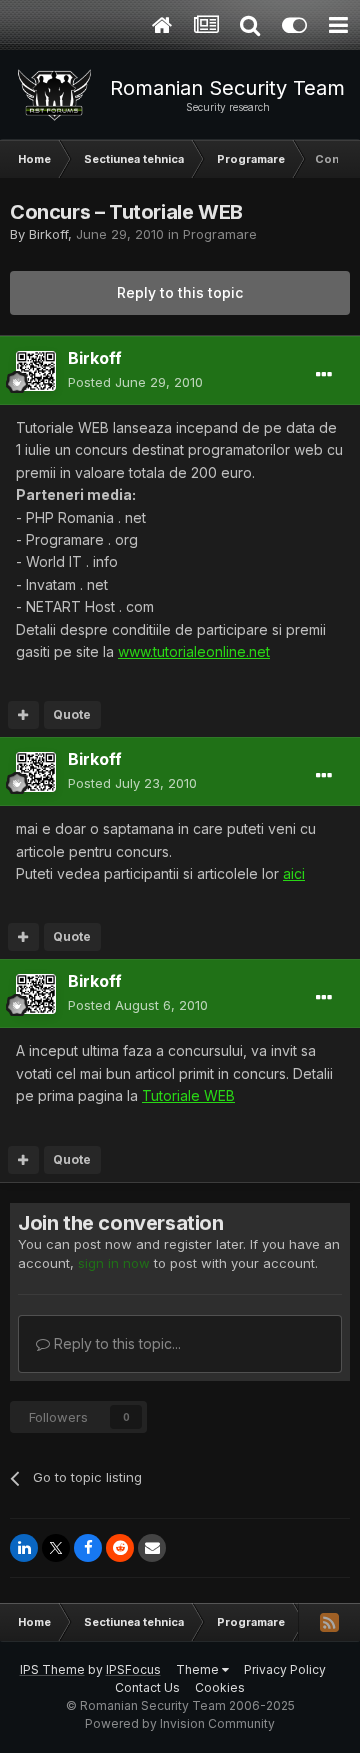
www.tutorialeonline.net (194, 651)
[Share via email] (152, 1548)
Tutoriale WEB (188, 1095)
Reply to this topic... (115, 1343)
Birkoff (48, 234)
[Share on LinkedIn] (24, 1548)
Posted (135, 382)
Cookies (220, 1687)
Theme (199, 1669)
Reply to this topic (180, 292)
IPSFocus (133, 1669)
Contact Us (147, 1687)
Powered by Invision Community (180, 1723)
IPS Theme (52, 1669)
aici (294, 873)
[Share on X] (56, 1548)
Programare (220, 234)
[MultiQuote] (23, 715)
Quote (72, 714)
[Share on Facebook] (88, 1548)
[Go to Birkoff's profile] (36, 371)
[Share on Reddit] (120, 1548)
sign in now (114, 1263)
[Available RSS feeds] (329, 1622)
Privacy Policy (285, 1669)
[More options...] (324, 375)
